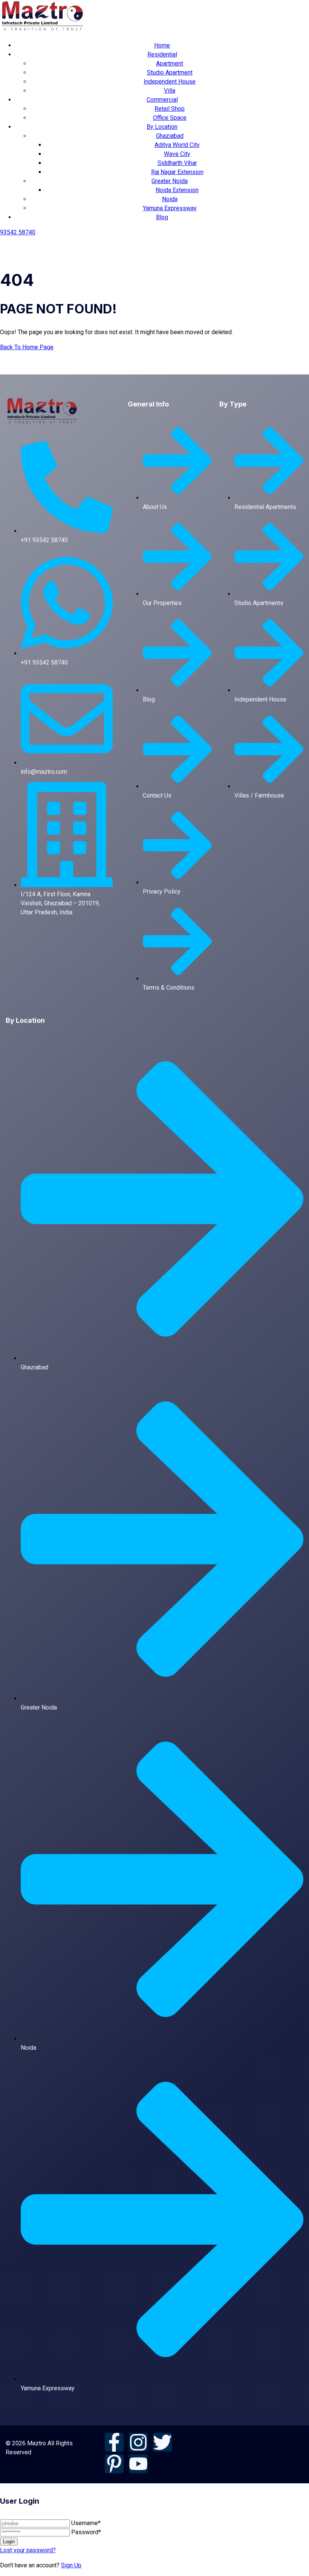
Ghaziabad (170, 136)
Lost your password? (28, 2550)
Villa (170, 91)
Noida (170, 199)
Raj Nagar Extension (177, 172)
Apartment (170, 63)
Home (162, 45)
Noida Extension (177, 190)
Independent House (170, 82)
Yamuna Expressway (170, 208)
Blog (162, 217)
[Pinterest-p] (114, 2464)
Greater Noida (170, 181)
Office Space (170, 118)
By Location (162, 127)
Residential (162, 54)
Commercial (162, 100)
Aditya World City (177, 145)
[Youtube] (138, 2464)
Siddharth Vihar (177, 163)
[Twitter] (162, 2442)
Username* (86, 2523)
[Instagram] (138, 2442)
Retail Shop (170, 109)
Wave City (177, 154)
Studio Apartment (170, 73)
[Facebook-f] (114, 2442)
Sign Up (71, 2565)
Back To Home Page (27, 347)
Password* (86, 2532)
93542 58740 (18, 232)
